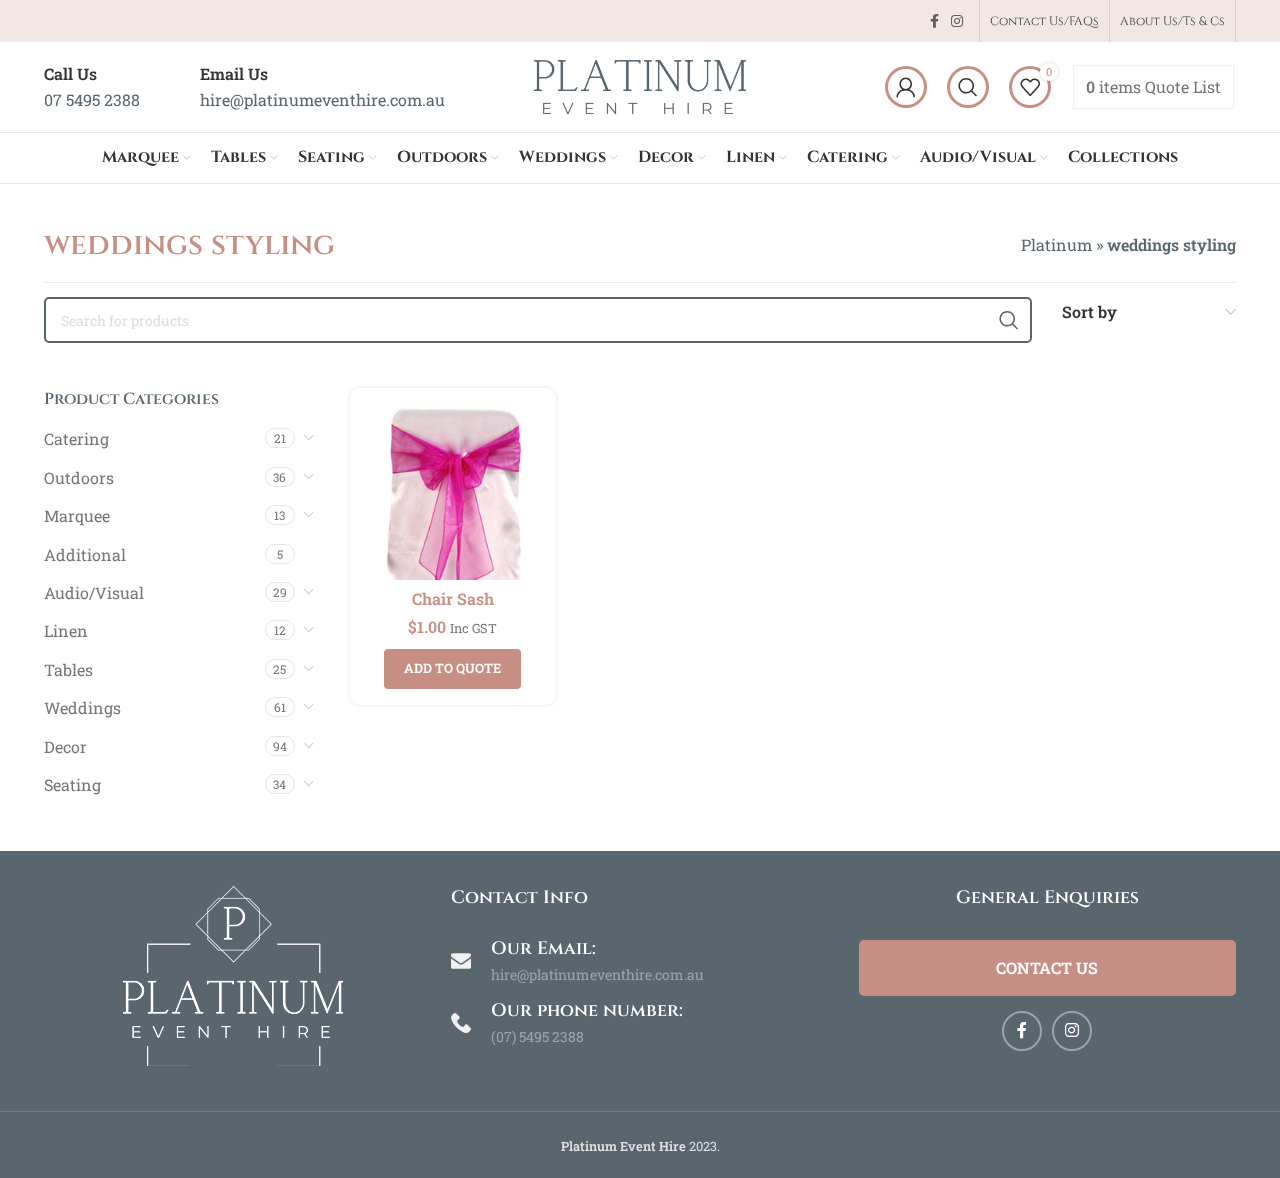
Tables (68, 669)
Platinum (1056, 244)
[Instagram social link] (957, 21)
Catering (76, 438)
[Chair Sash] (453, 491)
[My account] (906, 87)
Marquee (77, 515)
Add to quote (452, 668)
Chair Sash (453, 598)
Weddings (82, 707)
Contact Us (1047, 967)
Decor (65, 746)
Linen (66, 630)
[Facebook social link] (934, 21)
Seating (72, 784)
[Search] (968, 87)
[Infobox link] (92, 86)
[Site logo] (640, 84)
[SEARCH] (1009, 320)
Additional (85, 554)
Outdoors (79, 477)
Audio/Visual (94, 592)
